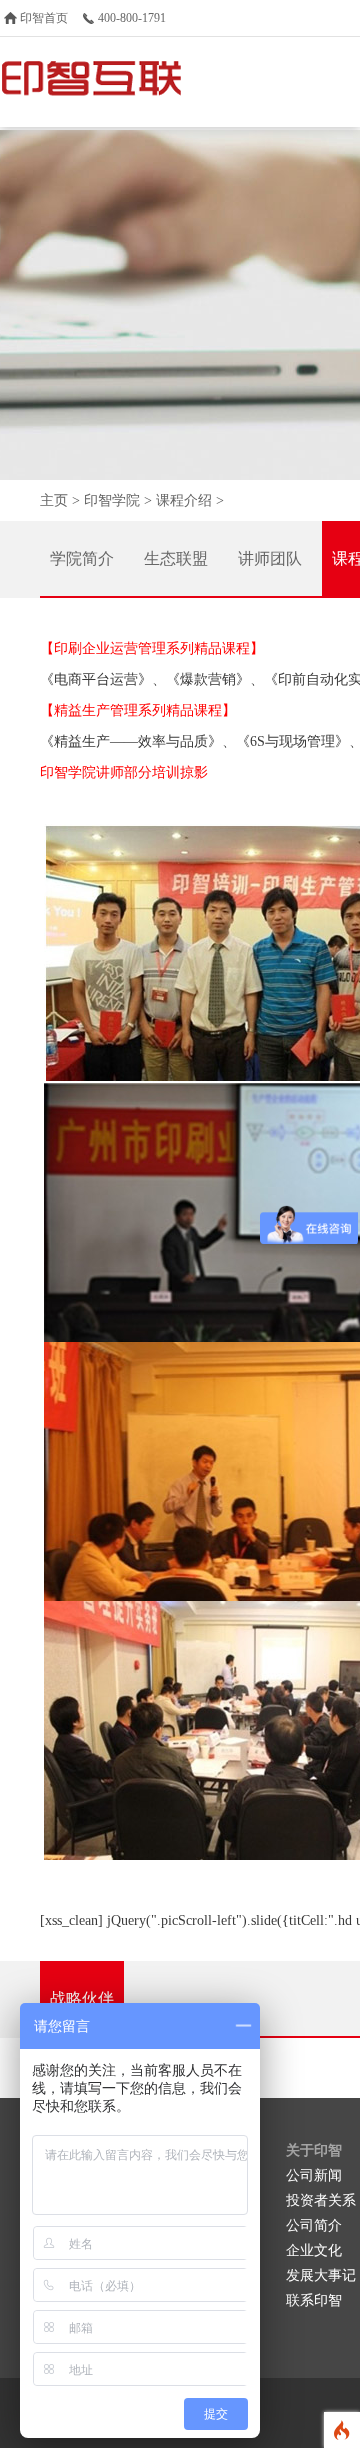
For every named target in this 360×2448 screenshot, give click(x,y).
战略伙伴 (82, 1998)
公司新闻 (314, 2175)
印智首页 (44, 18)
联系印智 (314, 2300)
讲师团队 (270, 558)
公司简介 (314, 2225)
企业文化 (314, 2250)
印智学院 (112, 500)
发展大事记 (321, 2275)
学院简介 (82, 558)
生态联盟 (176, 558)
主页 (54, 500)
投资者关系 (321, 2200)
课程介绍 (184, 500)
